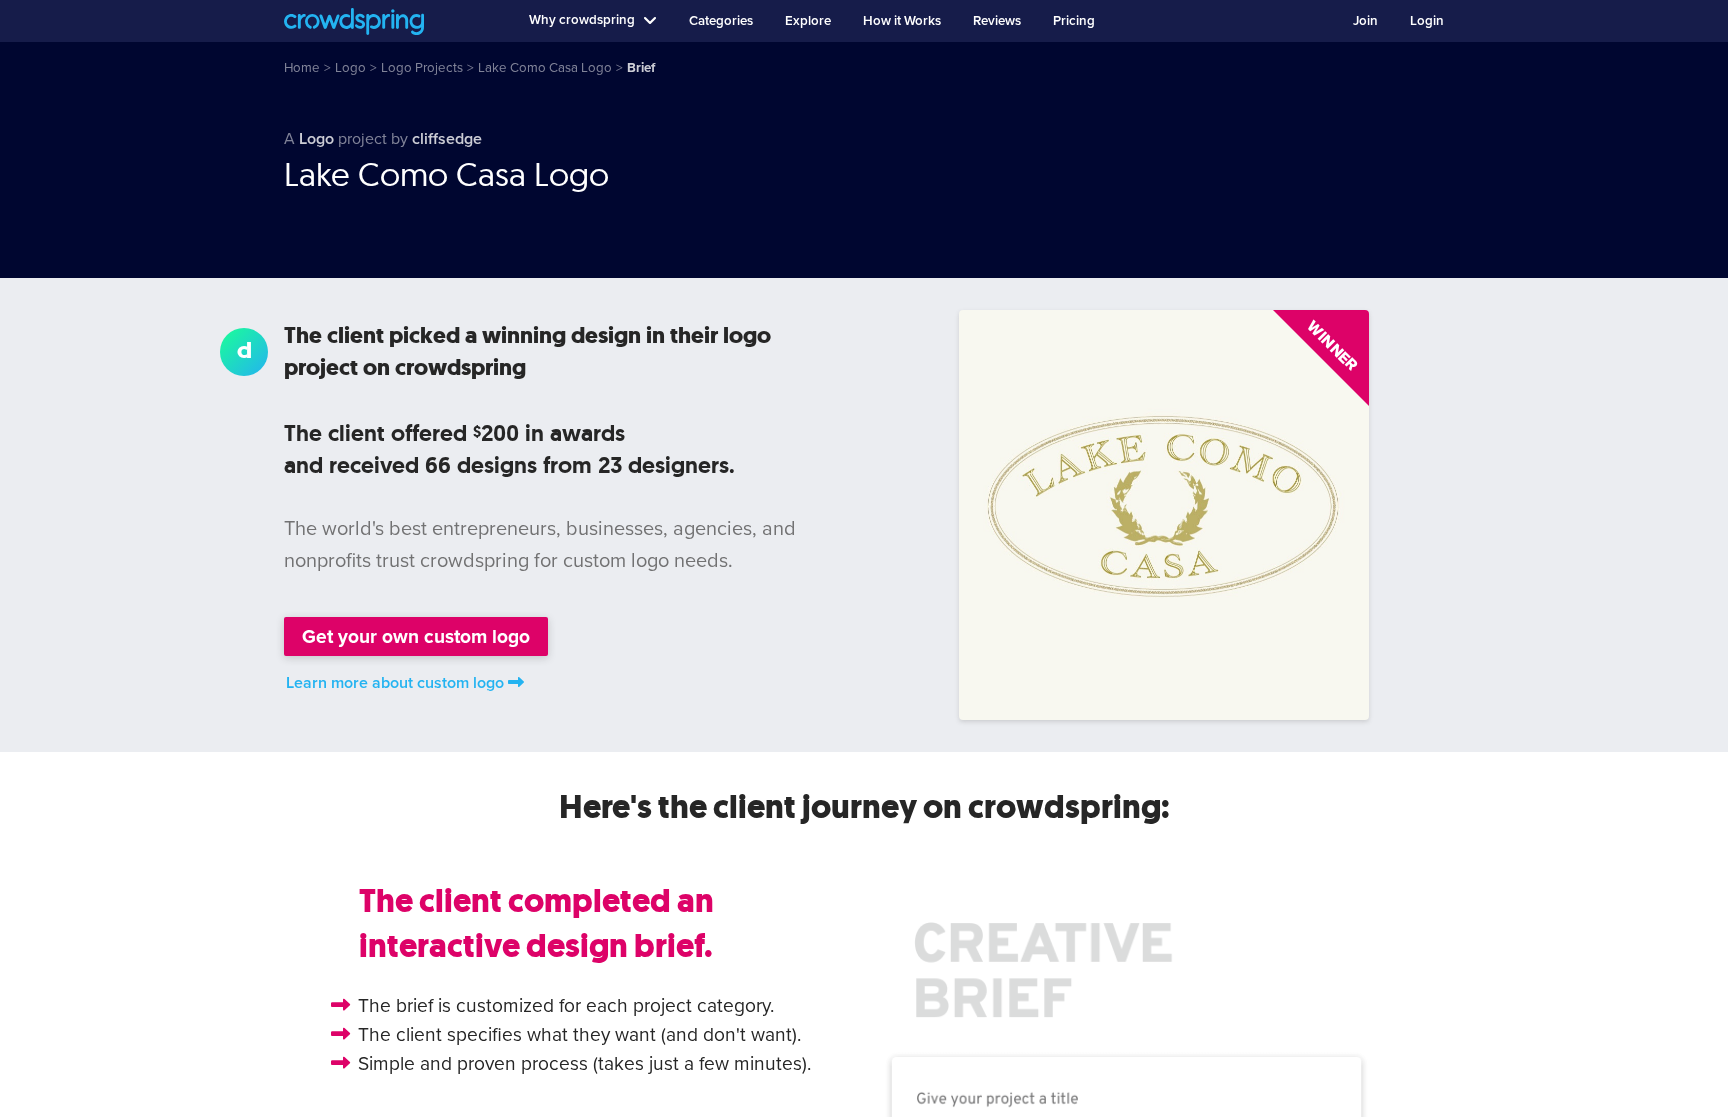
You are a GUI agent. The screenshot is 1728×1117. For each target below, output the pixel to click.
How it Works (902, 21)
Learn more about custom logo (395, 683)
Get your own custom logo (416, 636)
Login (1427, 21)
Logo (316, 139)
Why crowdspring (582, 20)
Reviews (997, 21)
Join (1365, 21)
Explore (808, 21)
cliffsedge (447, 139)
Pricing (1074, 21)
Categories (721, 21)
